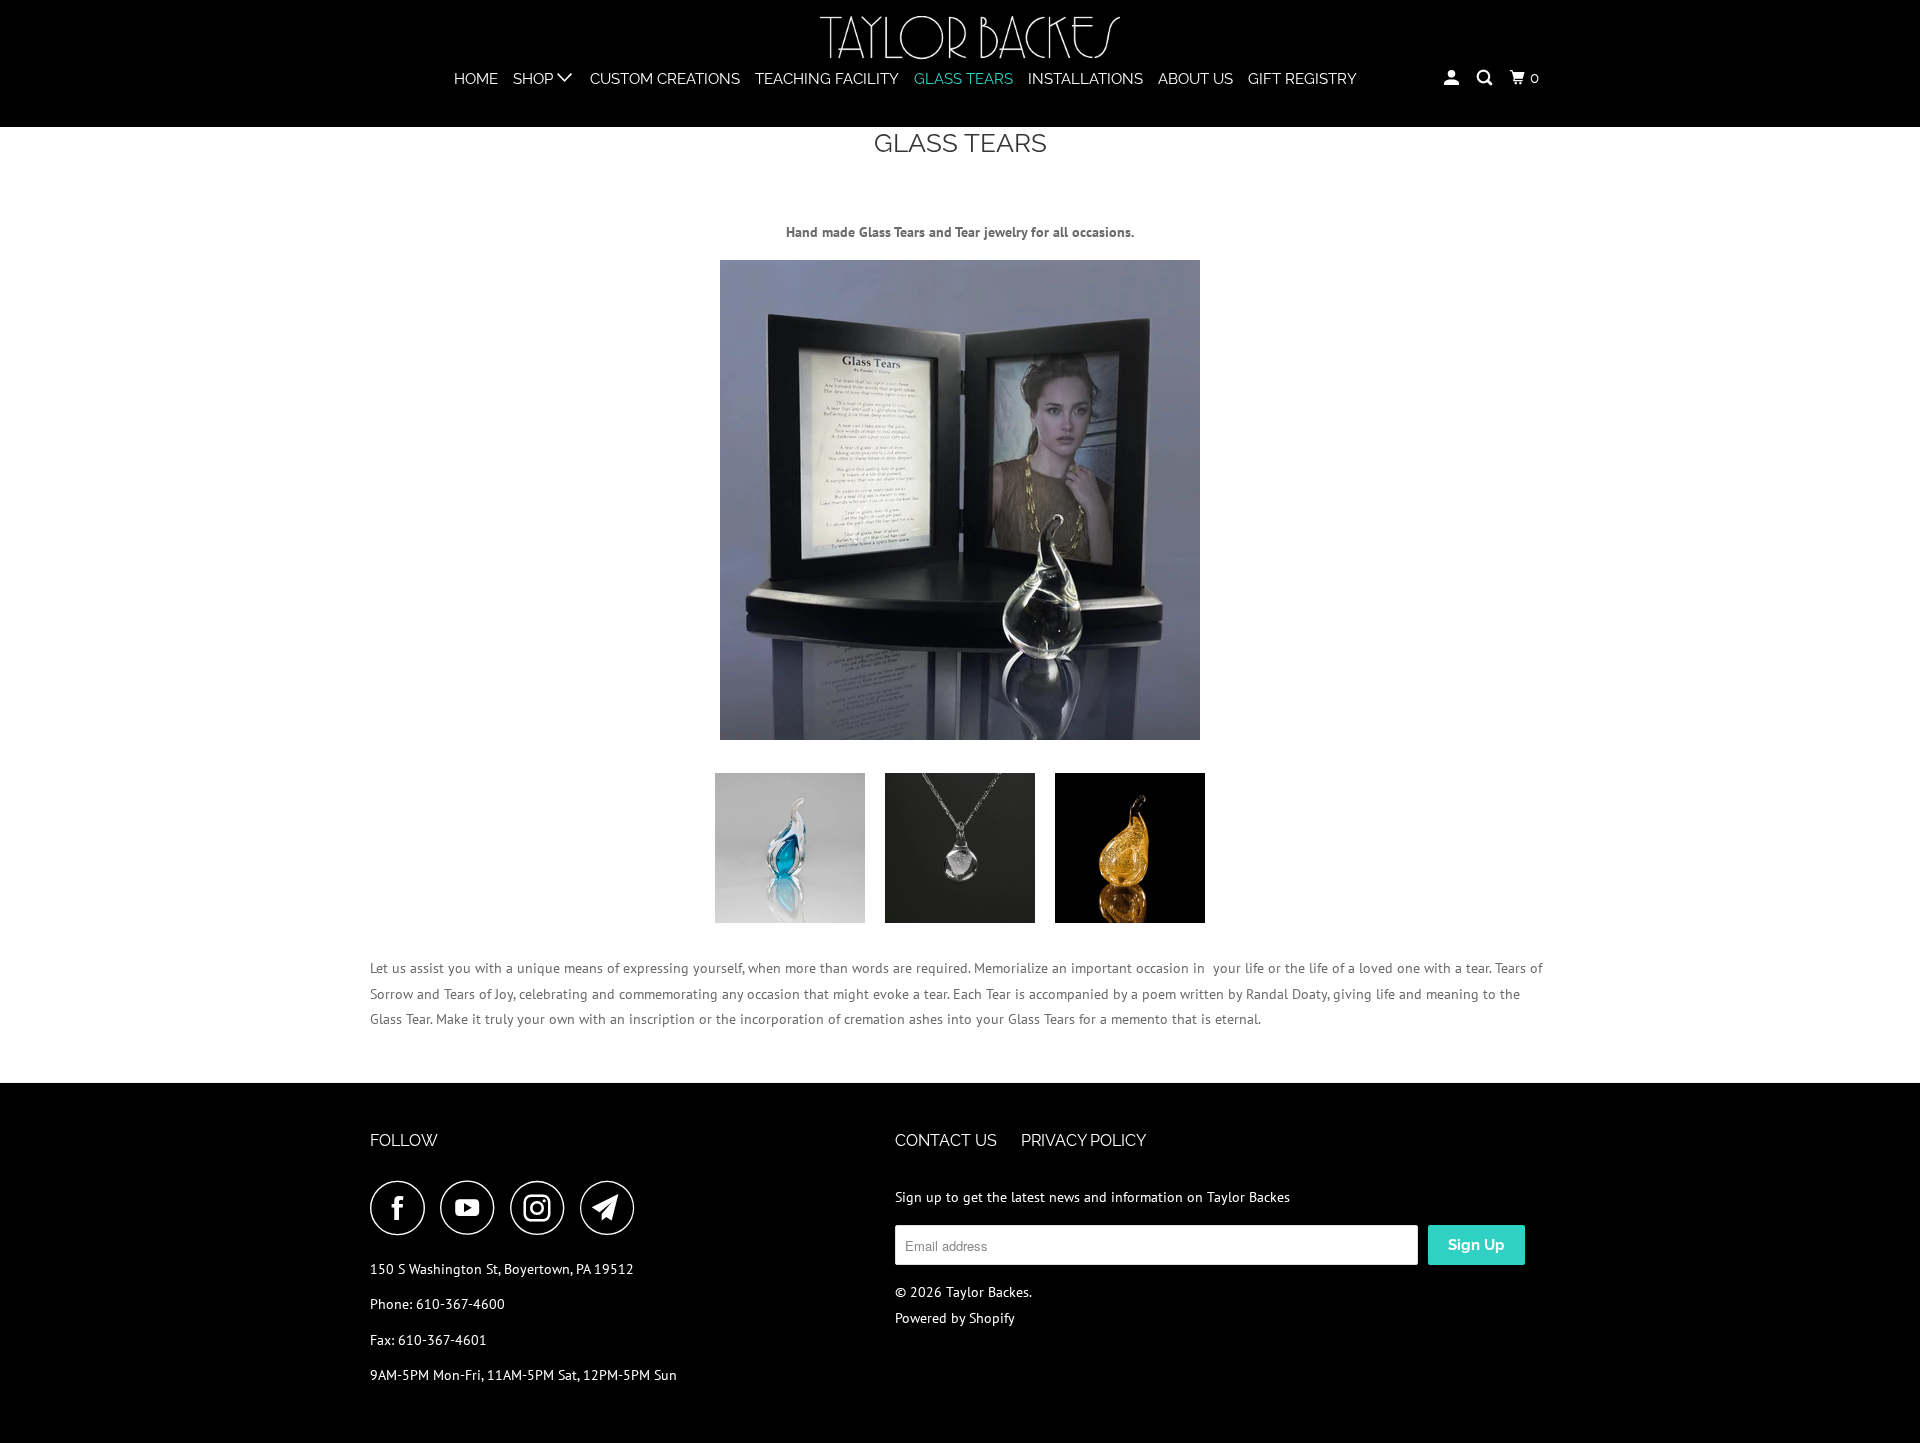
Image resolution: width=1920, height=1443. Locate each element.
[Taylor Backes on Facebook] (403, 1207)
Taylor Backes (987, 1292)
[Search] (1486, 78)
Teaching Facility (827, 79)
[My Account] (1453, 78)
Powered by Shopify (955, 1318)
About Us (1195, 79)
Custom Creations (665, 79)
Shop (535, 79)
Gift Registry (1302, 79)
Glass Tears (963, 79)
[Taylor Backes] (970, 38)
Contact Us (946, 1140)
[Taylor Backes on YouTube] (473, 1207)
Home (476, 79)
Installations (1085, 79)
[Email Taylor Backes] (613, 1207)
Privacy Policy (1083, 1140)
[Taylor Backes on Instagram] (543, 1207)
